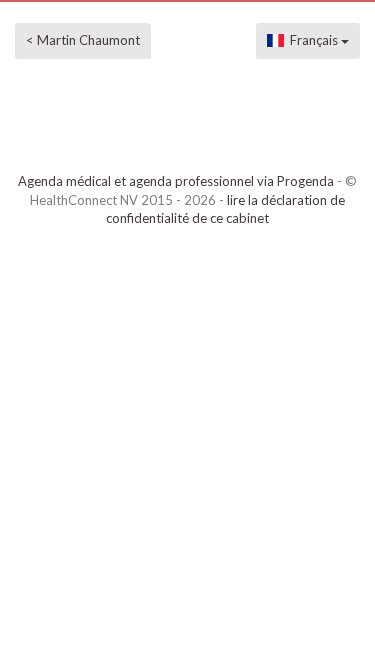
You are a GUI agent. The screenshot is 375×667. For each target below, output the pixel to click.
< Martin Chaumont (83, 40)
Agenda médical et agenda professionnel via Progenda (176, 181)
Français (312, 40)
